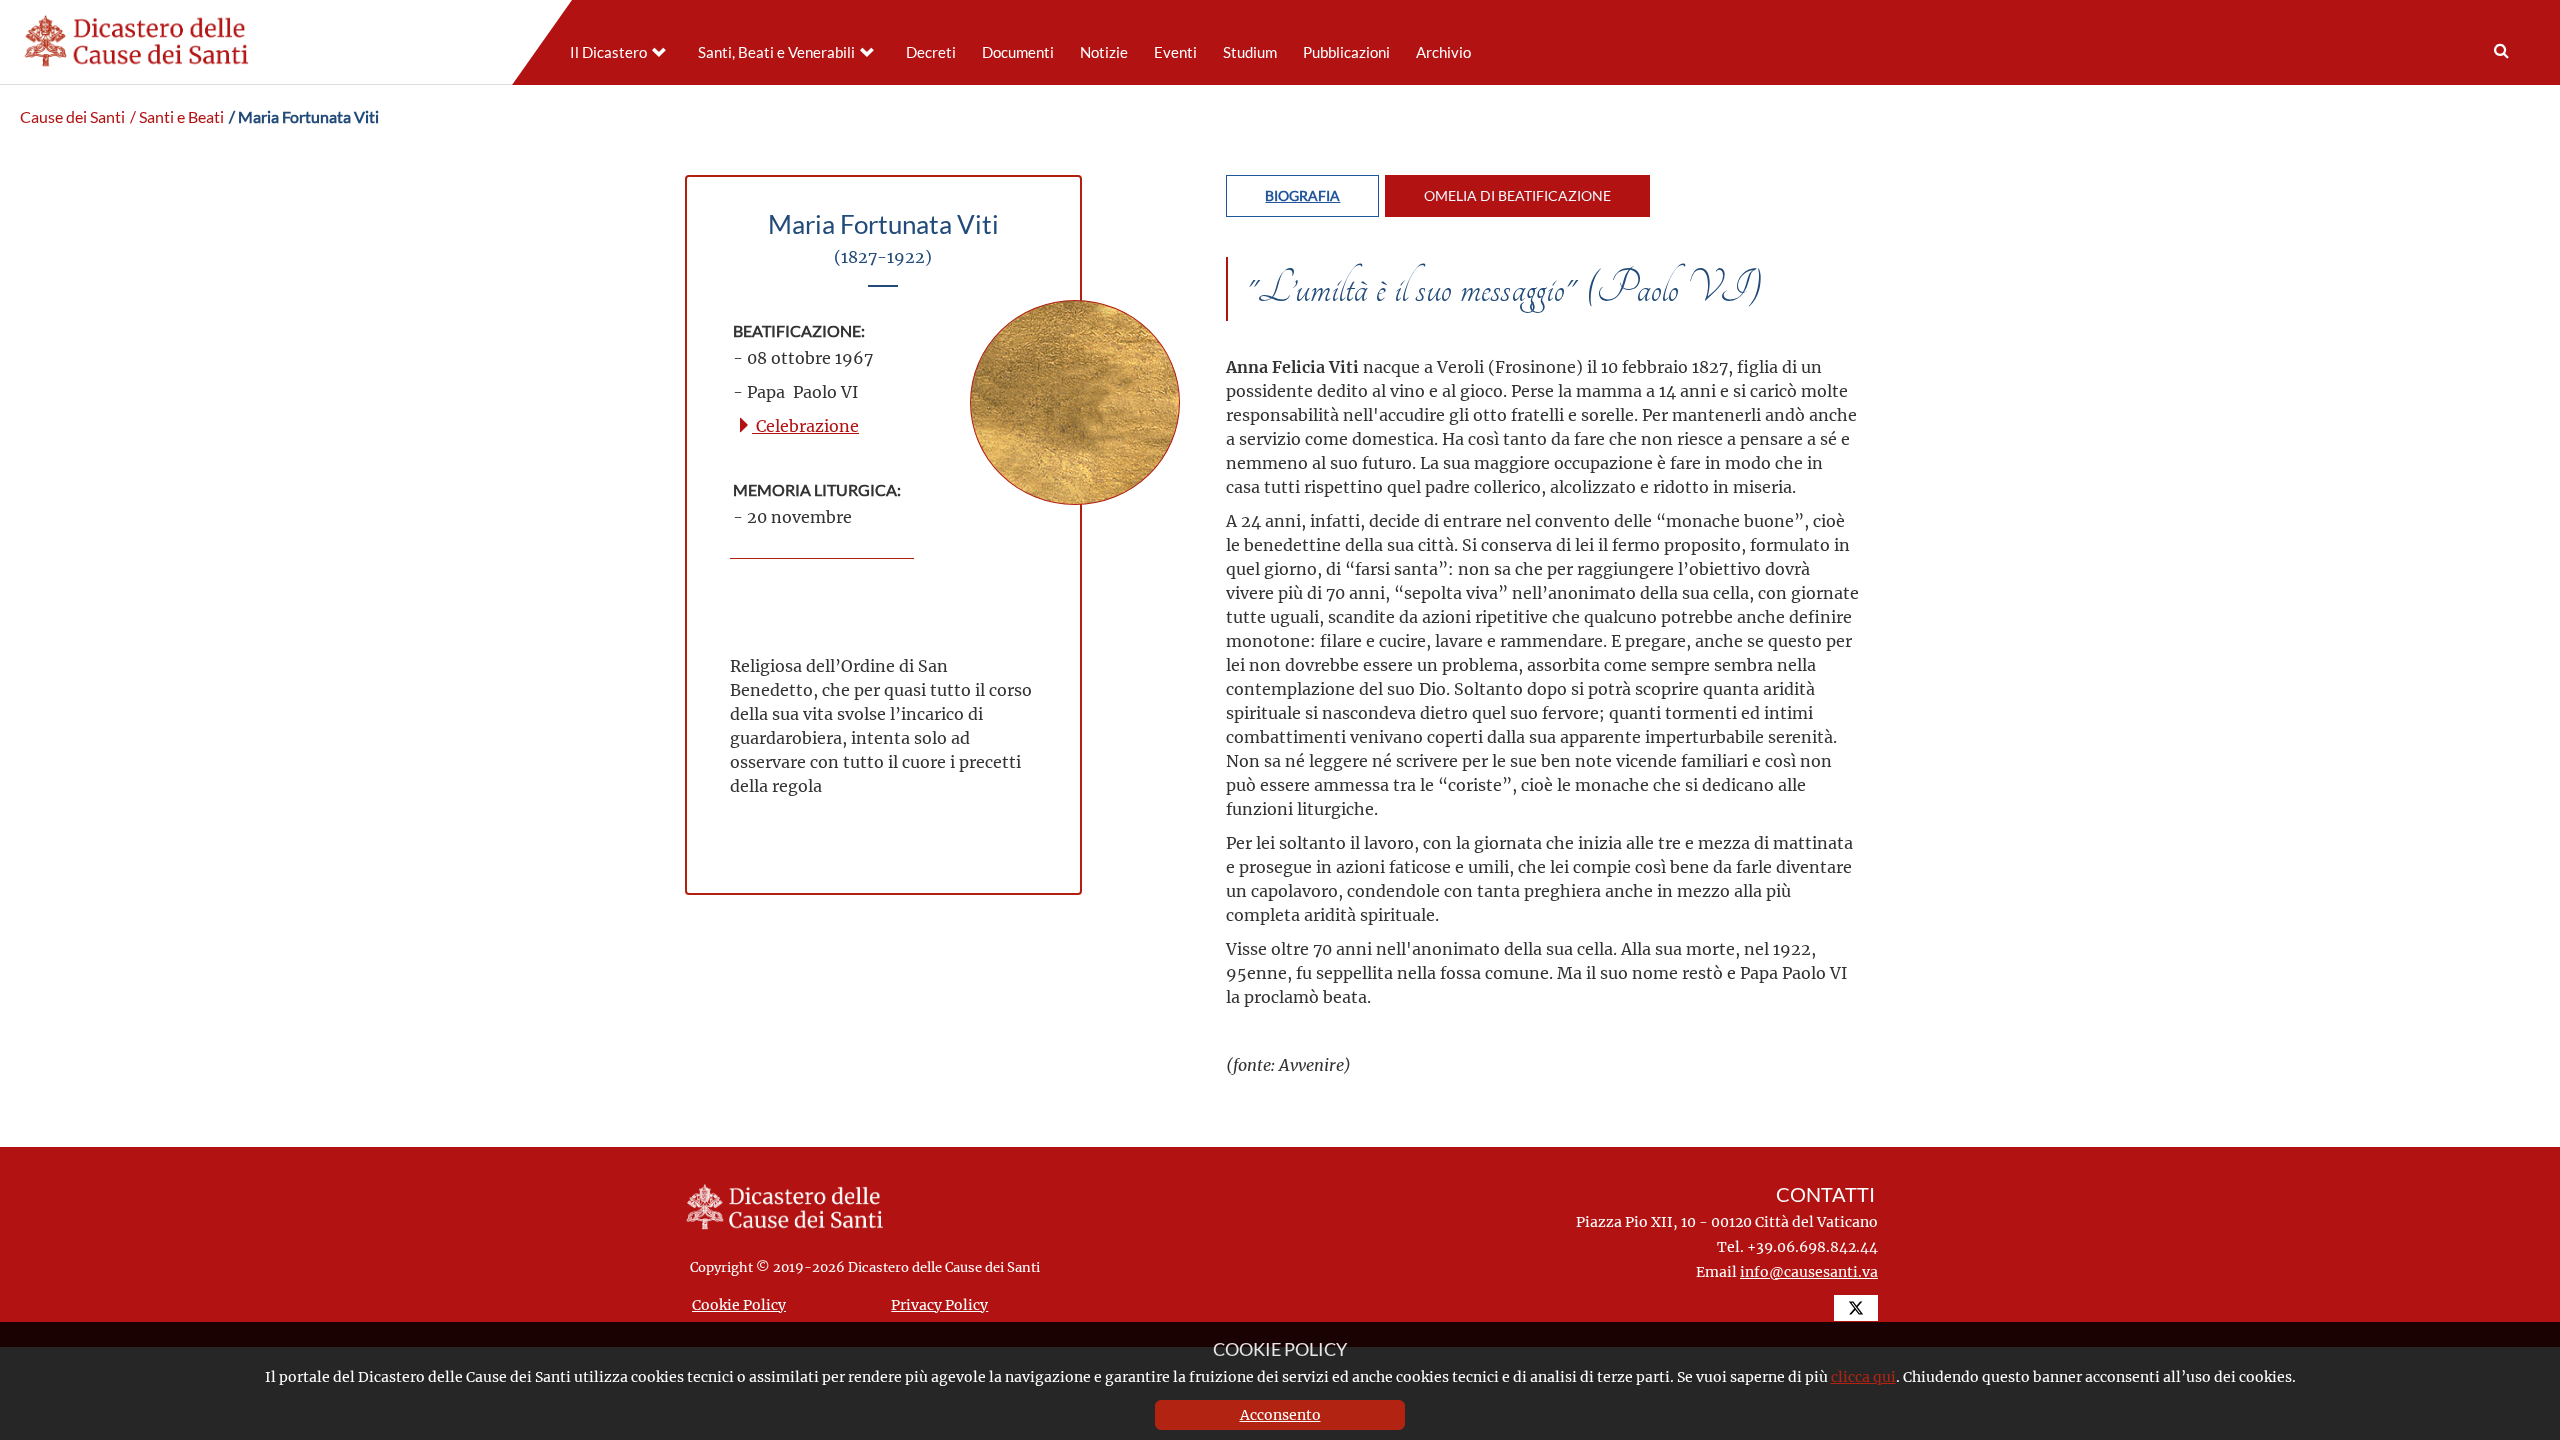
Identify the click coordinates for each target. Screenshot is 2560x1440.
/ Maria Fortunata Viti (304, 117)
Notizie (1104, 52)
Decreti (931, 52)
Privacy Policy (939, 1304)
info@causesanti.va (1809, 1271)
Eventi (1175, 52)
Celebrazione (805, 425)
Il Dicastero (608, 52)
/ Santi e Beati (177, 117)
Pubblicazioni (1346, 52)
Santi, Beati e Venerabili (776, 52)
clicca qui (1863, 1376)
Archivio (1443, 52)
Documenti (1018, 52)
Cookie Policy (739, 1304)
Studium (1250, 52)
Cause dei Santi (72, 117)
